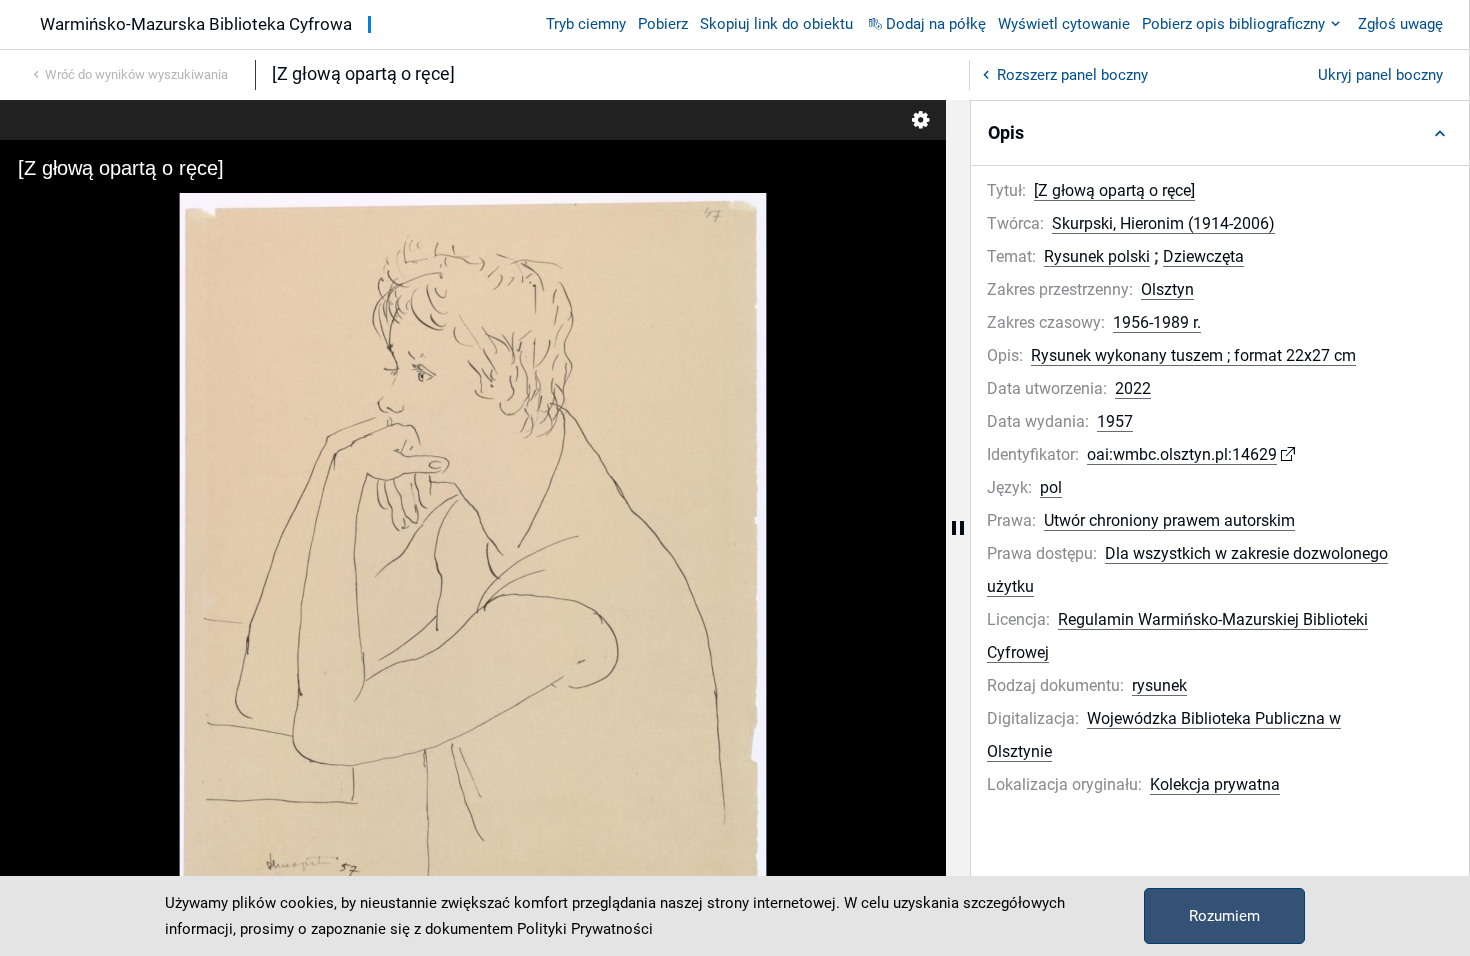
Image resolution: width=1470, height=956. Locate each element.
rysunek (1159, 685)
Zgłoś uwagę (1400, 24)
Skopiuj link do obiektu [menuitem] (776, 24)
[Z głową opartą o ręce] (1114, 190)
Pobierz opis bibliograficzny (1233, 24)
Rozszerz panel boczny (1072, 75)
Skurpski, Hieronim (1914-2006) (1163, 223)
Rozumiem (1224, 916)
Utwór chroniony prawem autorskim (1169, 520)
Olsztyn (1167, 289)
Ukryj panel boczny (1380, 75)
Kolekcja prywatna (1215, 784)
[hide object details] (958, 528)
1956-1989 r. (1157, 322)
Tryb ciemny (586, 24)
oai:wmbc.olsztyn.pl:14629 (1182, 454)
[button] (1220, 133)
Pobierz (663, 24)
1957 (1115, 421)
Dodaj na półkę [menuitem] (936, 24)
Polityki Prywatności (585, 929)
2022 (1133, 388)
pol (1051, 487)
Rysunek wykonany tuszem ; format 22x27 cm (1193, 355)
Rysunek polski (1097, 256)
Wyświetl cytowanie (1064, 24)
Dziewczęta (1203, 256)
